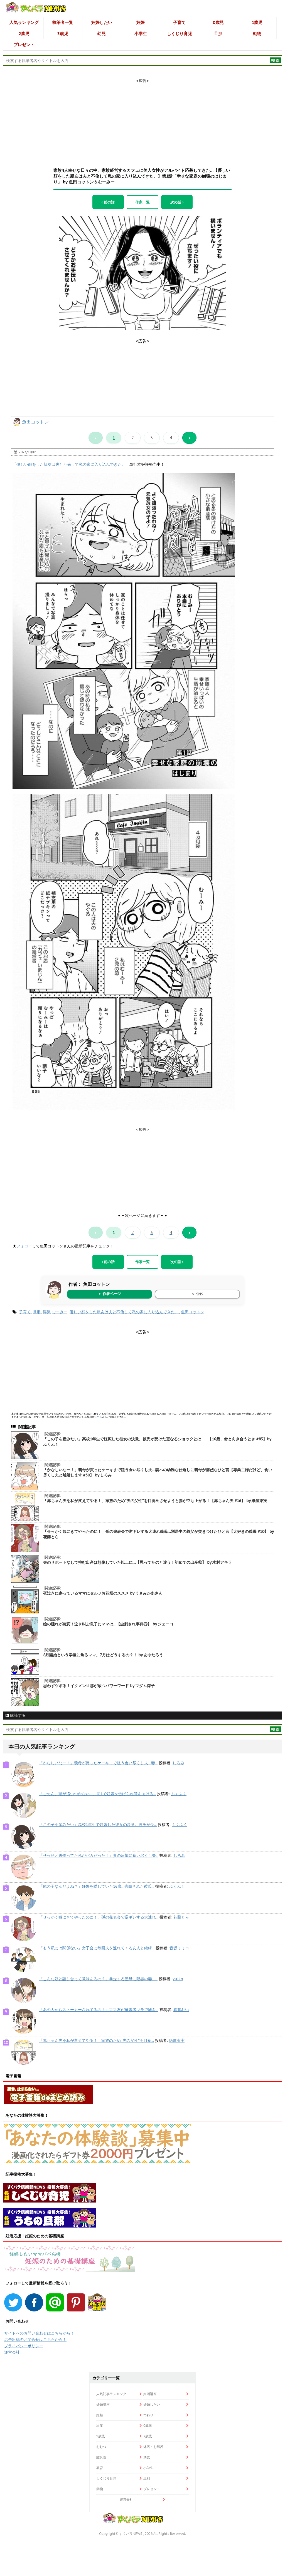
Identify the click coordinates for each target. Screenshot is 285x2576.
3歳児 (63, 33)
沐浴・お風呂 (153, 2447)
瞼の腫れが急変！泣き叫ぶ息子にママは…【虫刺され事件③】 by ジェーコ (108, 1624)
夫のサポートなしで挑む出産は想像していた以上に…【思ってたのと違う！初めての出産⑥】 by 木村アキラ (137, 1562)
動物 (257, 33)
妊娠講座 (103, 2404)
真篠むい (181, 2010)
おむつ (101, 2447)
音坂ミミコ (179, 1948)
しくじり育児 (180, 33)
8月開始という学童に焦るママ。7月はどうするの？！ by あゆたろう (103, 1655)
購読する (17, 1715)
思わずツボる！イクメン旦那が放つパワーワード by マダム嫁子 (99, 1686)
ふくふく (179, 1794)
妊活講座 (150, 2394)
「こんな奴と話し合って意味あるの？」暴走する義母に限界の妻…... (98, 1979)
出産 (100, 2426)
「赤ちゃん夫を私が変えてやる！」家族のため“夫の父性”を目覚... (96, 2041)
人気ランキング (24, 22)
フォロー (24, 1246)
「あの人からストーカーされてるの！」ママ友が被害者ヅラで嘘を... (99, 2010)
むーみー (60, 1312)
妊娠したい (102, 22)
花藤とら (181, 1917)
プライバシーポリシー (24, 2346)
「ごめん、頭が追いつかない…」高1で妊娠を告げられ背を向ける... (97, 1794)
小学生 (141, 33)
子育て (179, 22)
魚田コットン (35, 422)
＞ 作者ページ (109, 1294)
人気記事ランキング (111, 2394)
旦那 (218, 33)
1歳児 (257, 22)
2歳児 (24, 33)
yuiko (178, 1979)
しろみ (178, 1763)
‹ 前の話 (108, 202)
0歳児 (218, 22)
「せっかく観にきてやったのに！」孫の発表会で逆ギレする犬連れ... (99, 1917)
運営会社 (12, 2352)
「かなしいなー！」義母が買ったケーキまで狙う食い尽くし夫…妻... (98, 1763)
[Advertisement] (142, 118)
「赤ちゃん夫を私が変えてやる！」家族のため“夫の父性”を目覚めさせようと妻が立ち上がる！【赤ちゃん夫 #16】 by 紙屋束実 (155, 1501)
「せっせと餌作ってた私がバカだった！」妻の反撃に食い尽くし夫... (99, 1855)
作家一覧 (142, 202)
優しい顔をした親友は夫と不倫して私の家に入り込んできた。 (124, 1312)
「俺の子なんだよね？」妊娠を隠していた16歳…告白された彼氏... (97, 1886)
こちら (98, 1417)
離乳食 (101, 2457)
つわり (148, 2415)
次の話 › (177, 202)
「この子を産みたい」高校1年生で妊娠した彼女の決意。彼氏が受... (98, 1825)
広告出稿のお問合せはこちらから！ (35, 2340)
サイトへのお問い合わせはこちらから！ (39, 2333)
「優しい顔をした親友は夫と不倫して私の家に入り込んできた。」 (71, 464)
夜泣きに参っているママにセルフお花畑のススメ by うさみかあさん (103, 1593)
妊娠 (141, 22)
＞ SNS (197, 1294)
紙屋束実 (177, 2041)
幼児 (102, 33)
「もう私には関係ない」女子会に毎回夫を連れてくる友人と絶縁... (97, 1948)
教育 (100, 2468)
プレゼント (24, 45)
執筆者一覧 (63, 22)
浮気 (47, 1312)
